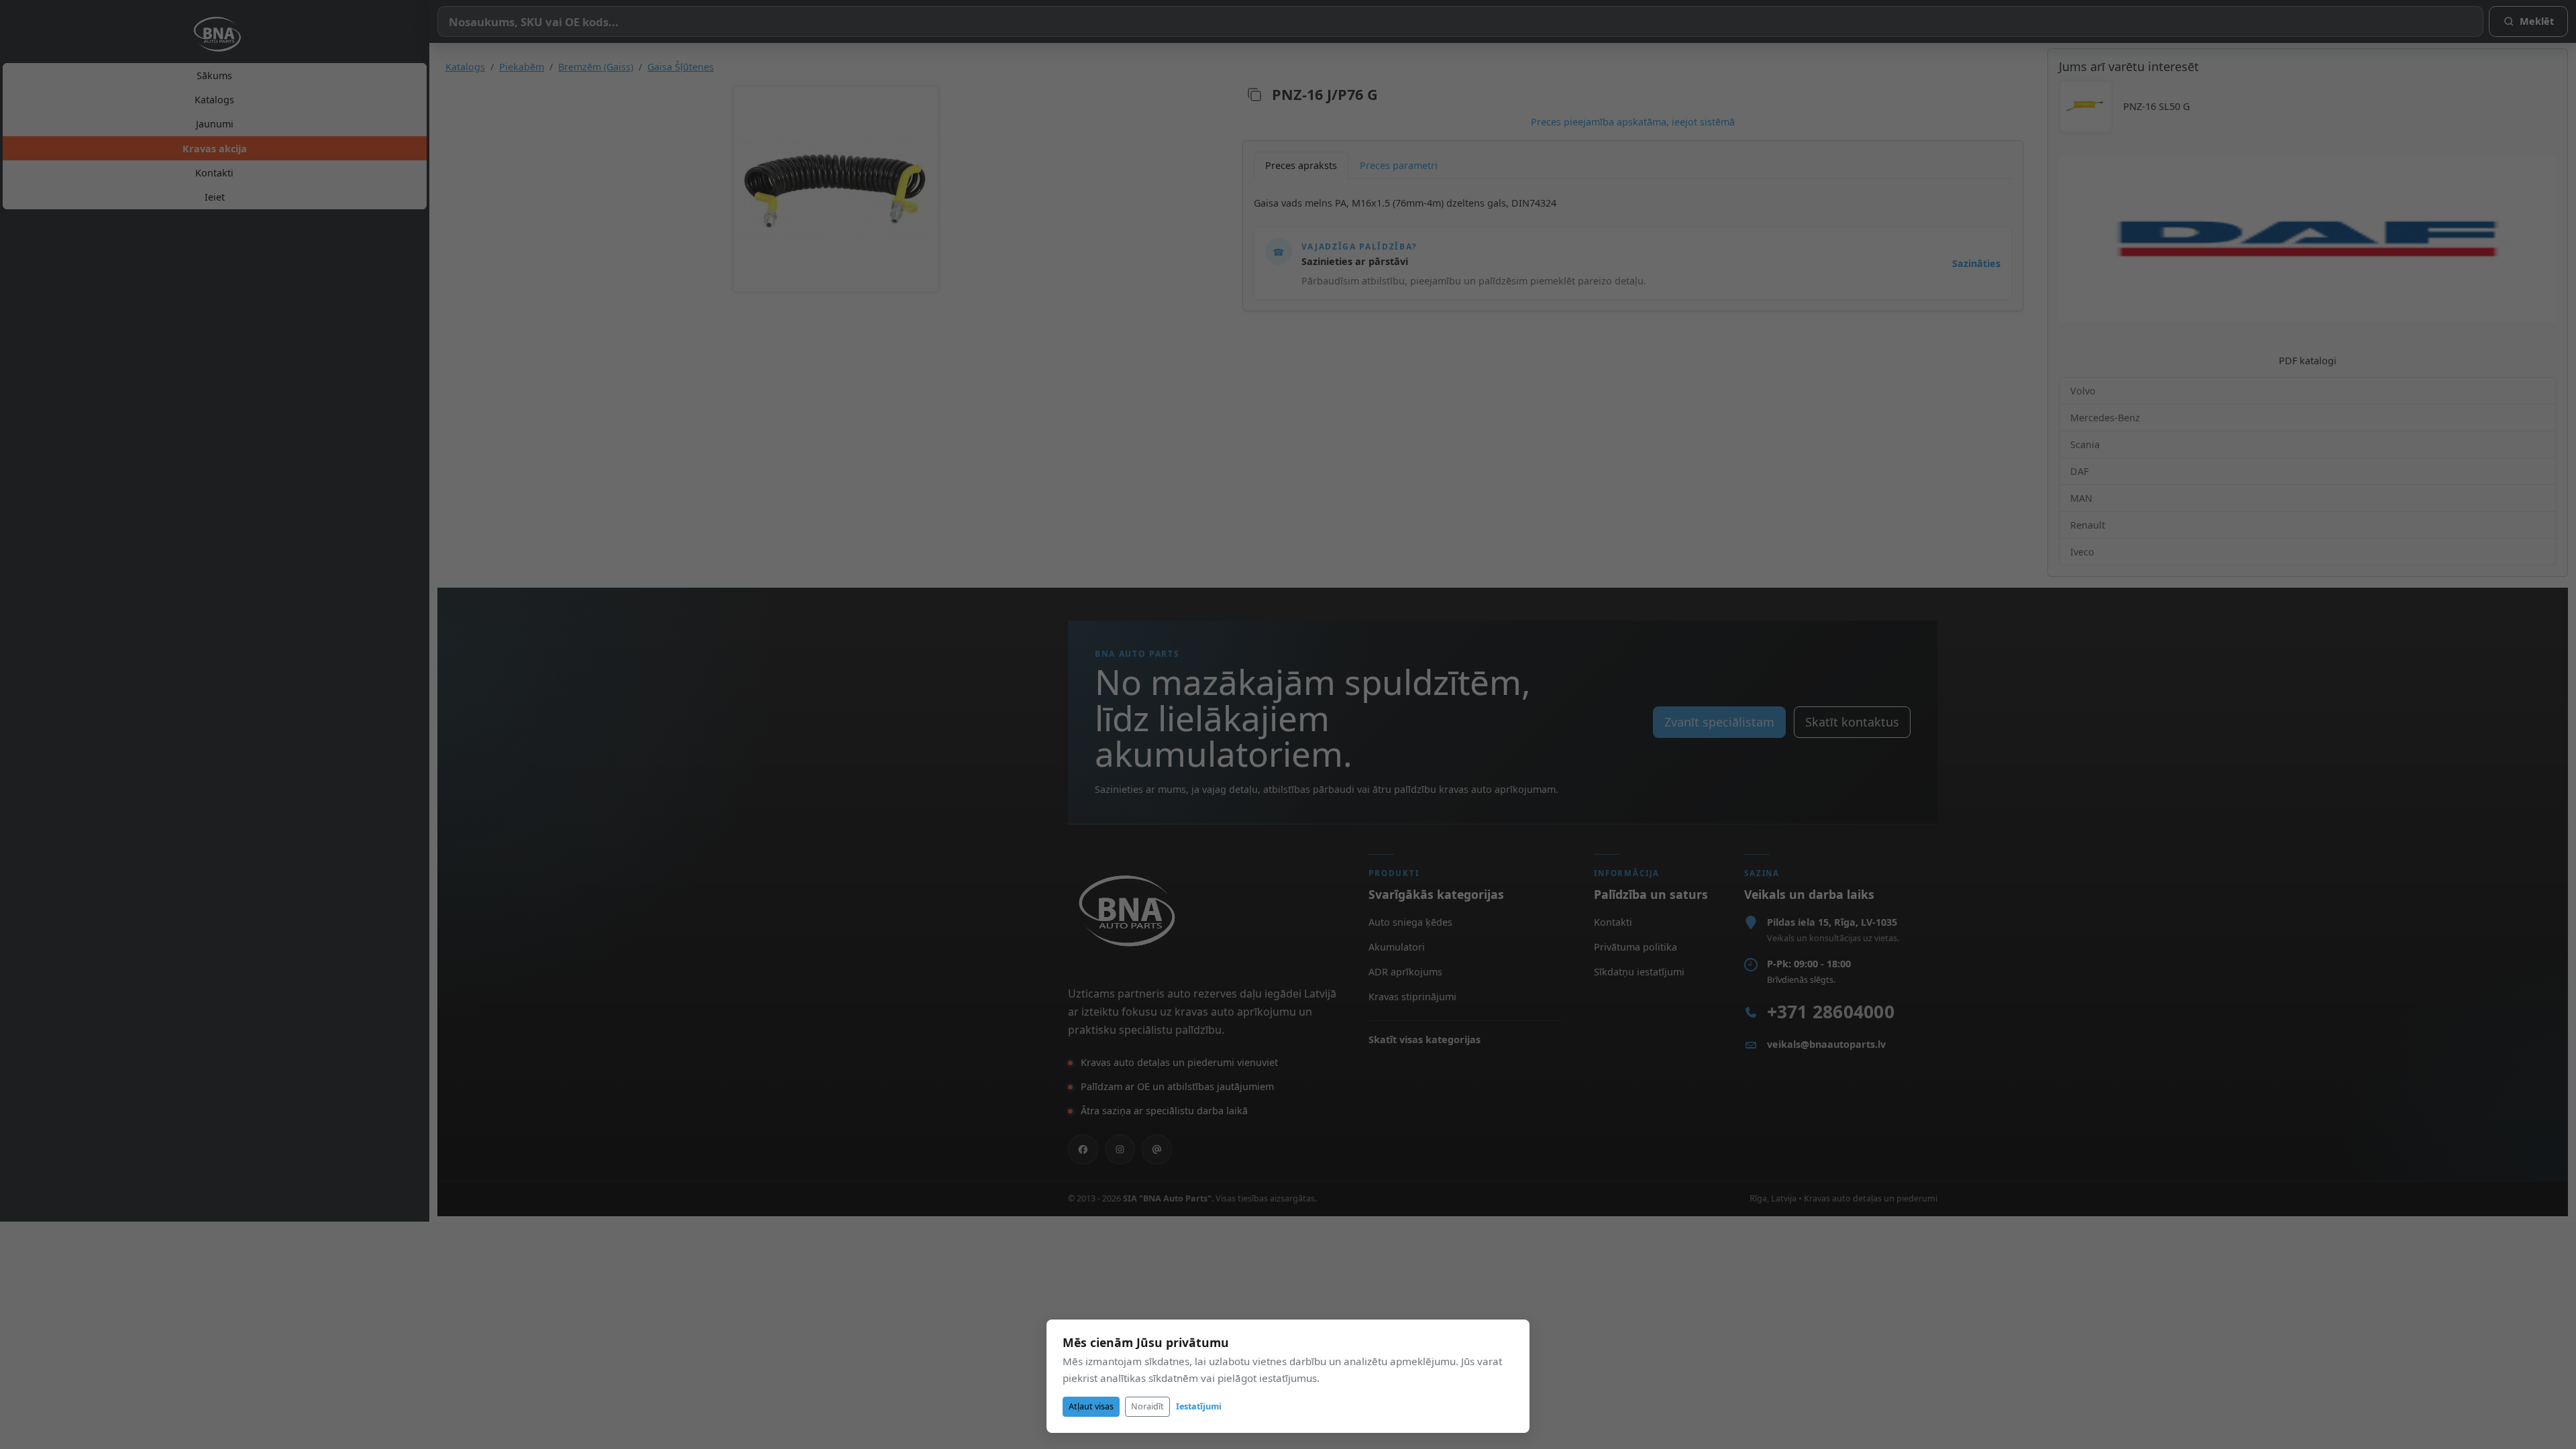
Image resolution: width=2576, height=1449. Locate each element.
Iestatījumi (1199, 1406)
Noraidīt (1147, 1406)
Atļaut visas (1091, 1406)
